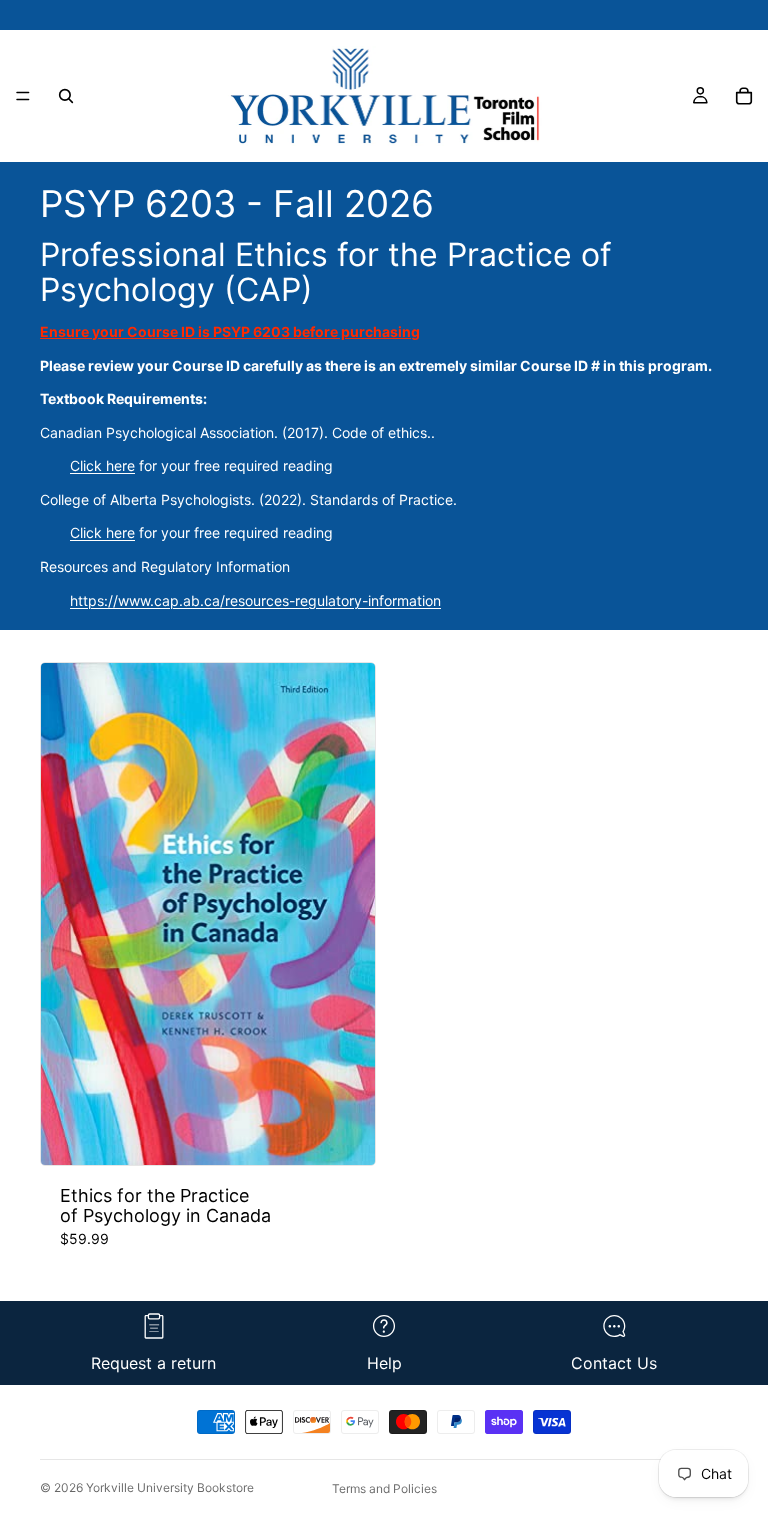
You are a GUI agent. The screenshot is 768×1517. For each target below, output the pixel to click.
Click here (102, 465)
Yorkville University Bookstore (170, 1487)
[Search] (66, 96)
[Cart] (744, 96)
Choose (361, 1133)
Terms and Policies (384, 1488)
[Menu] (23, 96)
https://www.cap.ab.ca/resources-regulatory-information (255, 600)
